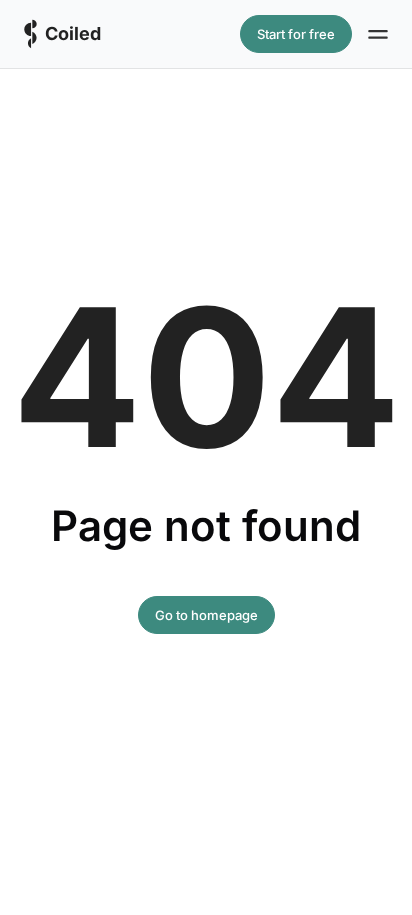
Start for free (296, 34)
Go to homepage (206, 615)
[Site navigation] (378, 34)
